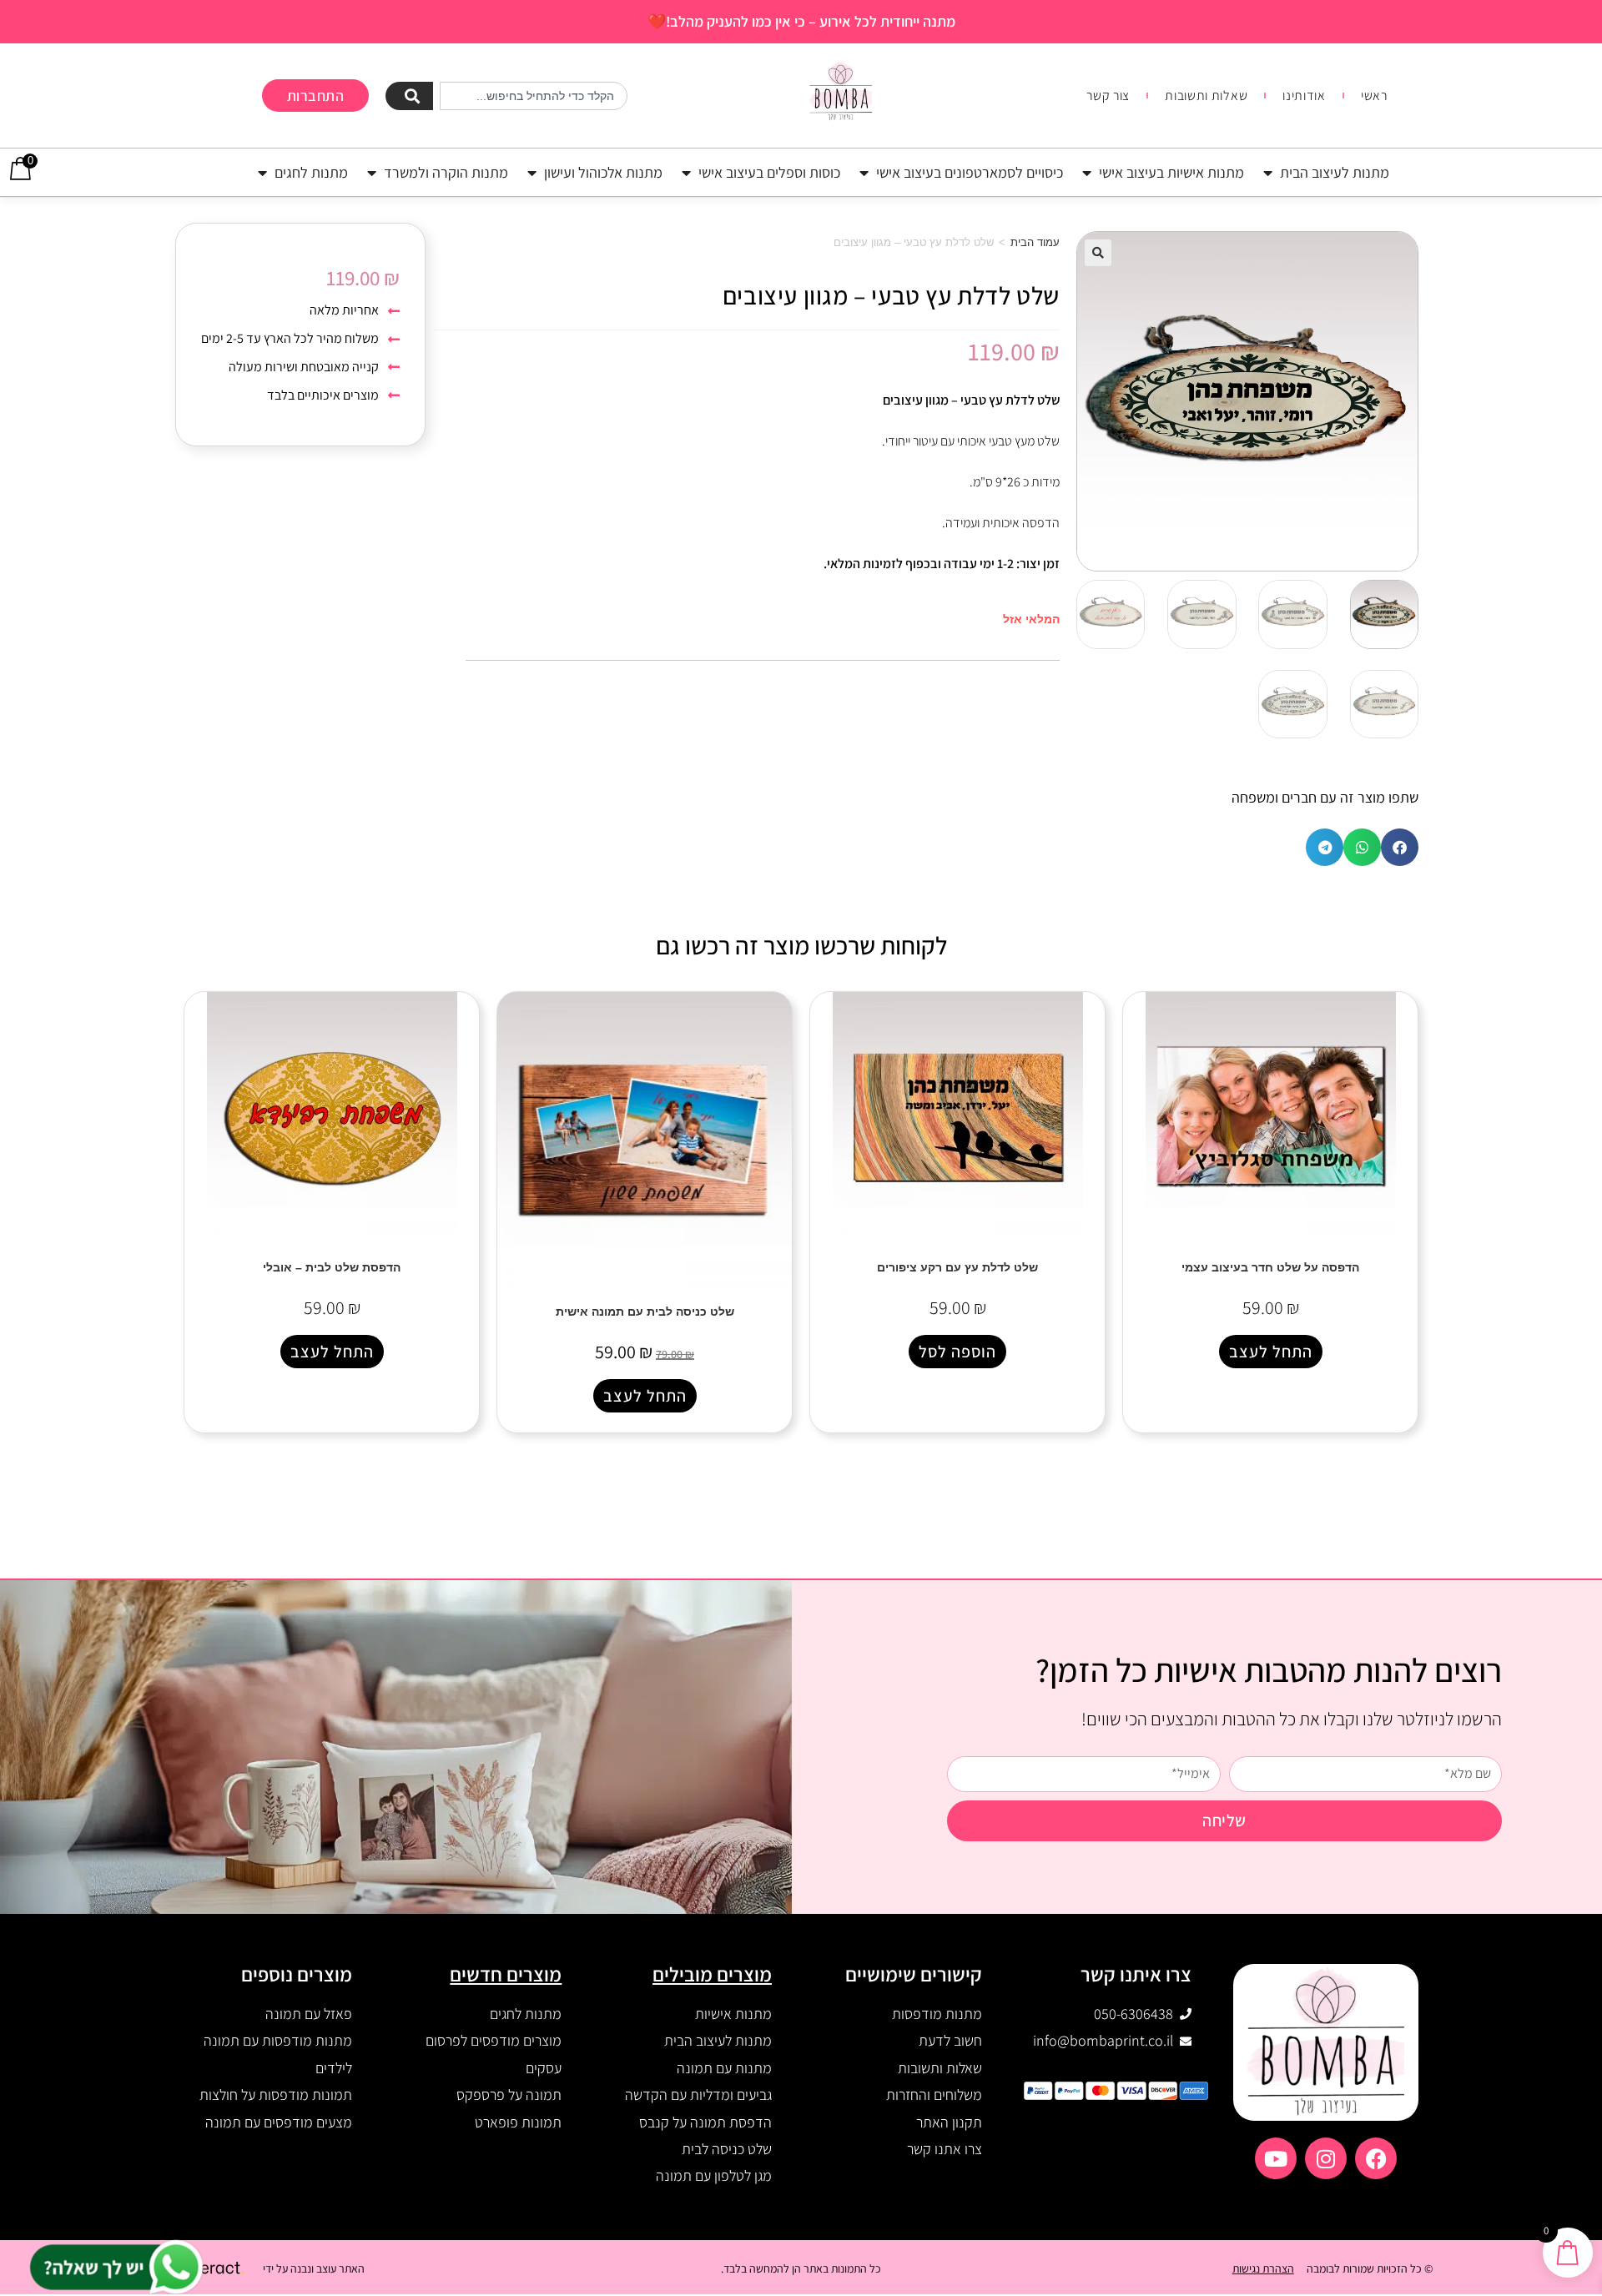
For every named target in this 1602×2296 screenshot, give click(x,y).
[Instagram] (1326, 2158)
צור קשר (1108, 96)
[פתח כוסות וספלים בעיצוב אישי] (687, 172)
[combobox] (534, 96)
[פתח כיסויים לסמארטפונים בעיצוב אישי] (864, 172)
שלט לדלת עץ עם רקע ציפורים (957, 1267)
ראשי (1374, 96)
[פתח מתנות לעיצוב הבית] (1268, 172)
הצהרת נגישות (1263, 2268)
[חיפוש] (409, 96)
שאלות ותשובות (1206, 96)
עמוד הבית (1035, 242)
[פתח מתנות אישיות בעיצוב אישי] (1087, 172)
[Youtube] (1276, 2158)
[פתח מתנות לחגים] (263, 172)
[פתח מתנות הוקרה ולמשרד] (372, 172)
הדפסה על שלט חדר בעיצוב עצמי (1270, 1267)
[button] (1098, 253)
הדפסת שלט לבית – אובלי (332, 1267)
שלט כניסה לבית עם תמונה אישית (645, 1312)
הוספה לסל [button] (957, 1352)
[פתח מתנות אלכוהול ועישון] (532, 172)
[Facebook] (1376, 2158)
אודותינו (1304, 96)
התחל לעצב (1271, 1352)
